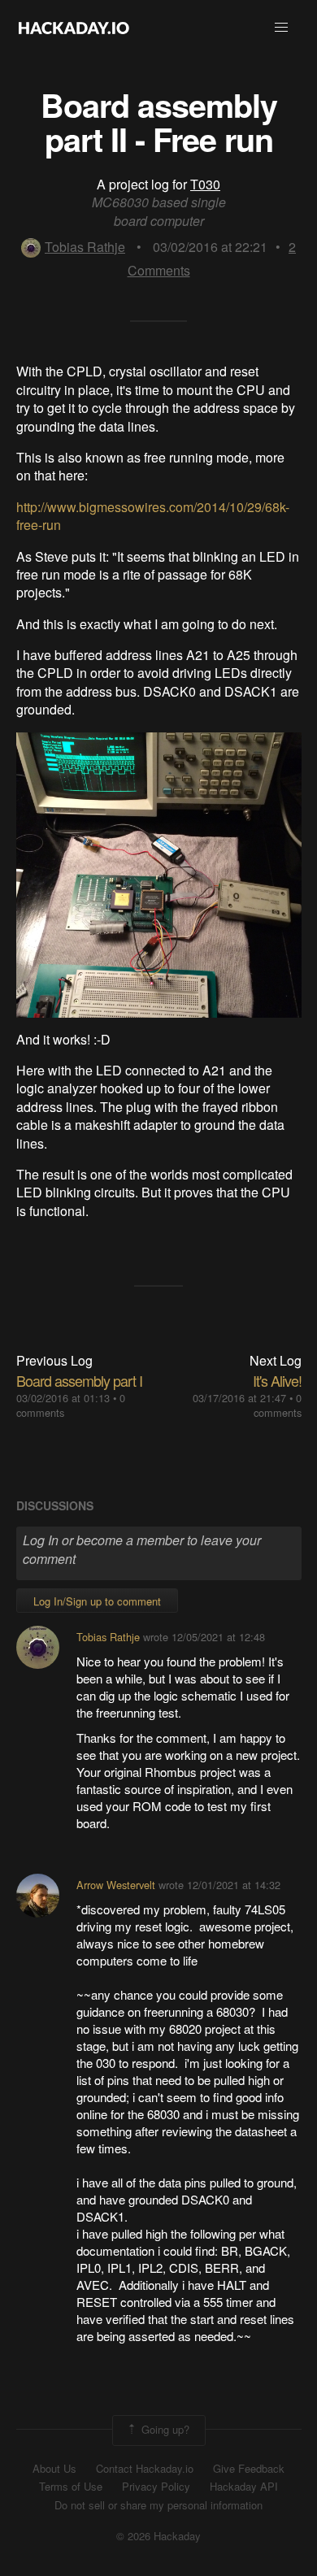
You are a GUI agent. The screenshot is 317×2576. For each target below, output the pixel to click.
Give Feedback (249, 2469)
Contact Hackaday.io (145, 2469)
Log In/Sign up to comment (97, 1601)
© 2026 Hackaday (158, 2536)
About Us (54, 2469)
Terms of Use (71, 2487)
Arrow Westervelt (116, 1885)
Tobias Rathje (85, 247)
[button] (281, 28)
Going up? (164, 2428)
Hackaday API (244, 2487)
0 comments (278, 1405)
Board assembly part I (79, 1380)
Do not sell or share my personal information (158, 2505)
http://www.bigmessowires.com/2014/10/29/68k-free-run (153, 516)
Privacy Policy (156, 2487)
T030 (205, 184)
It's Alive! (277, 1380)
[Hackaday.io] (74, 28)
